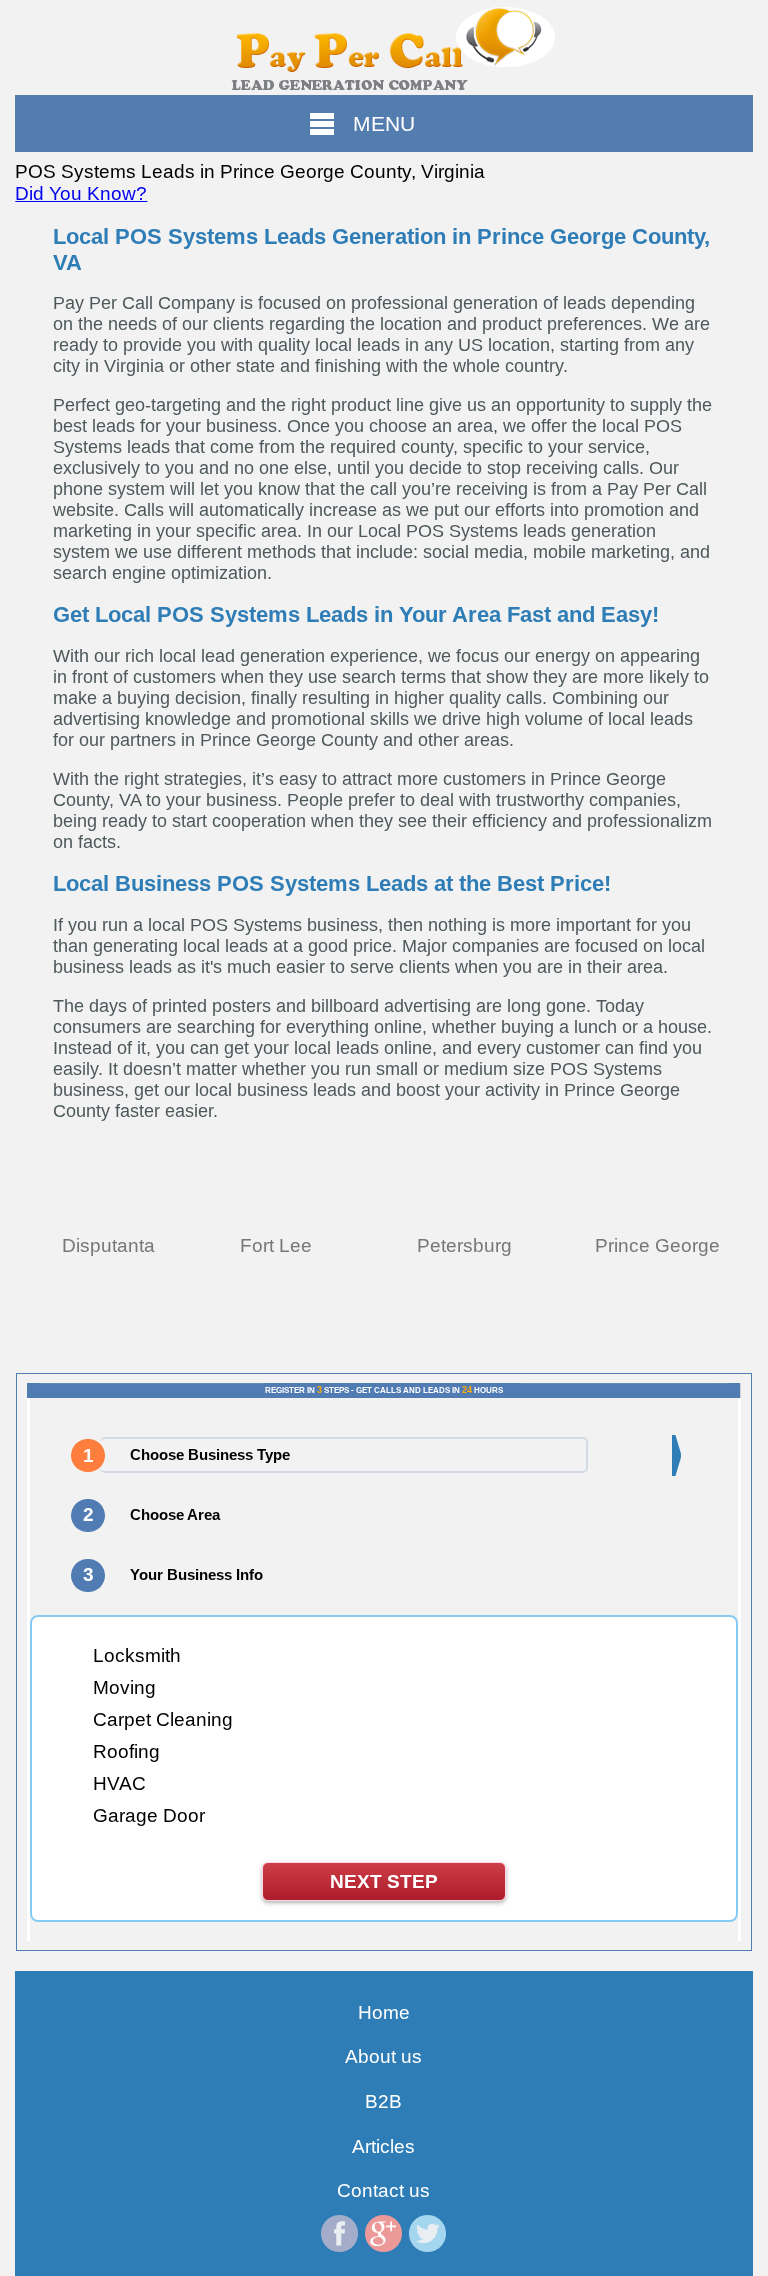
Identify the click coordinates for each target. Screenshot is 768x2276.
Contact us (383, 2190)
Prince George (657, 1245)
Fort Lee (276, 1245)
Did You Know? (81, 193)
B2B (383, 2101)
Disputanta (108, 1245)
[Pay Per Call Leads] (383, 47)
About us (383, 2056)
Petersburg (464, 1245)
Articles (383, 2146)
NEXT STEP (384, 1881)
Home (384, 2012)
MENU (384, 123)
